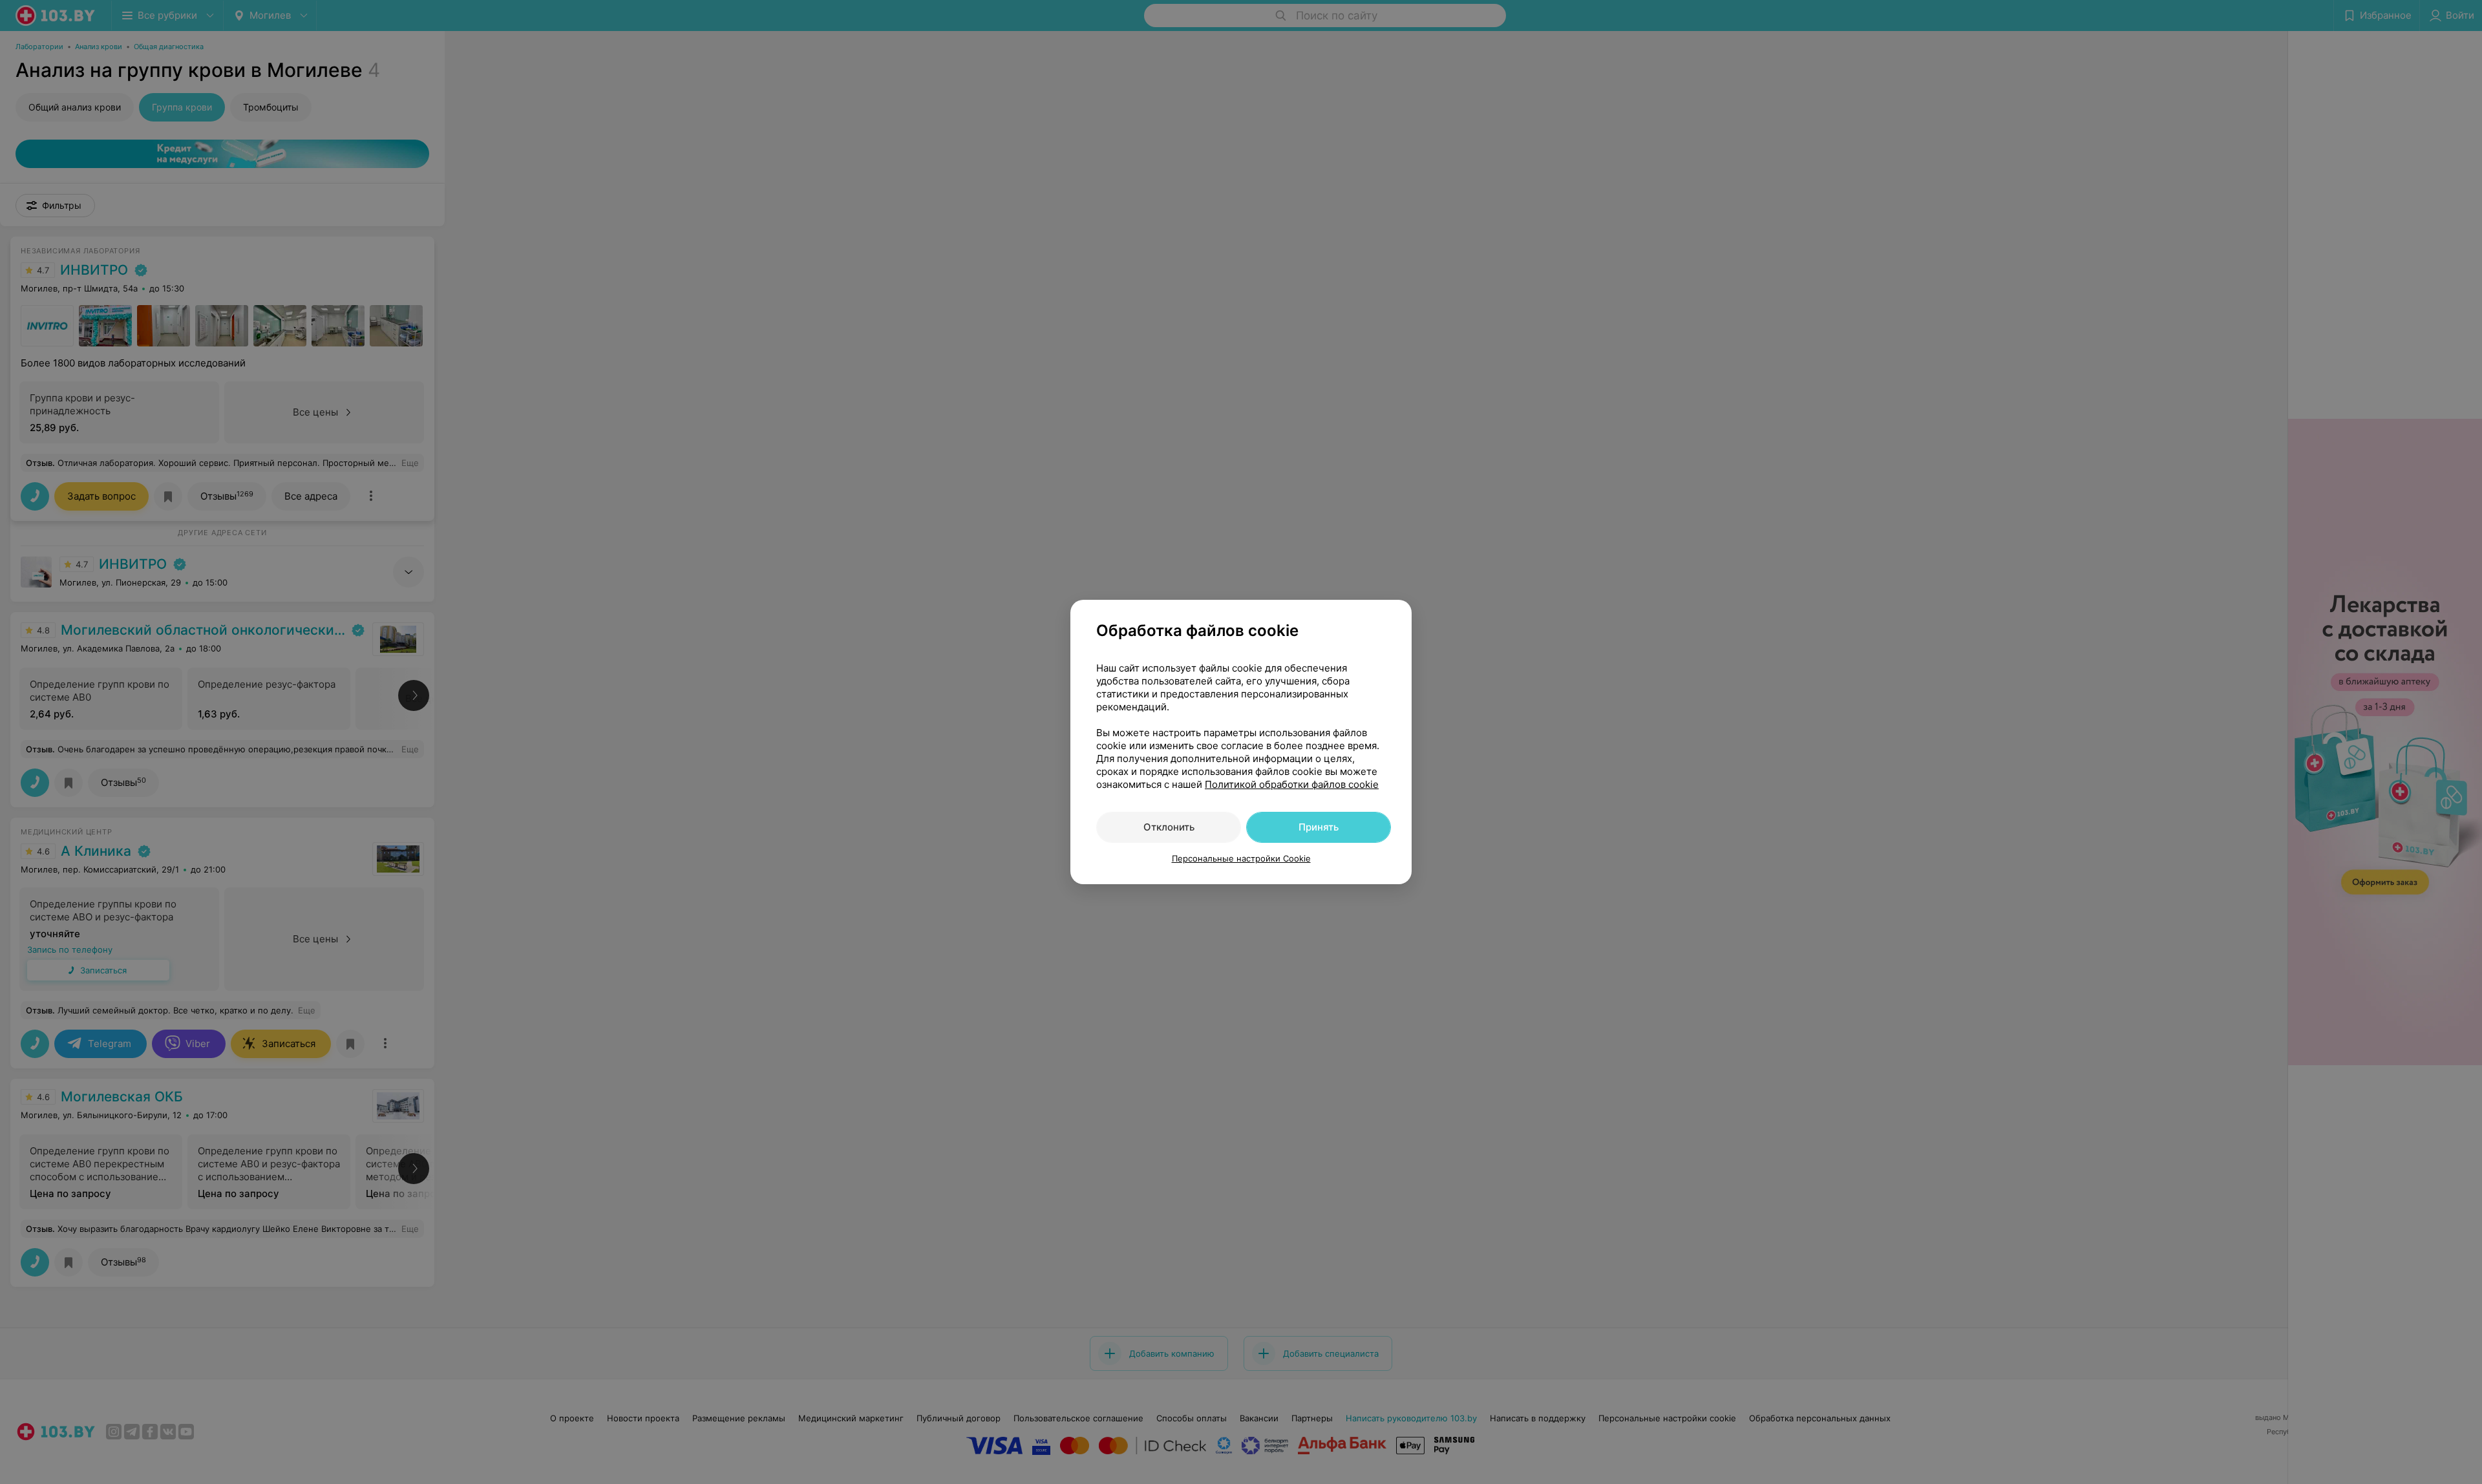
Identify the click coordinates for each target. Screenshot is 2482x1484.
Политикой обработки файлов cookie (1292, 784)
